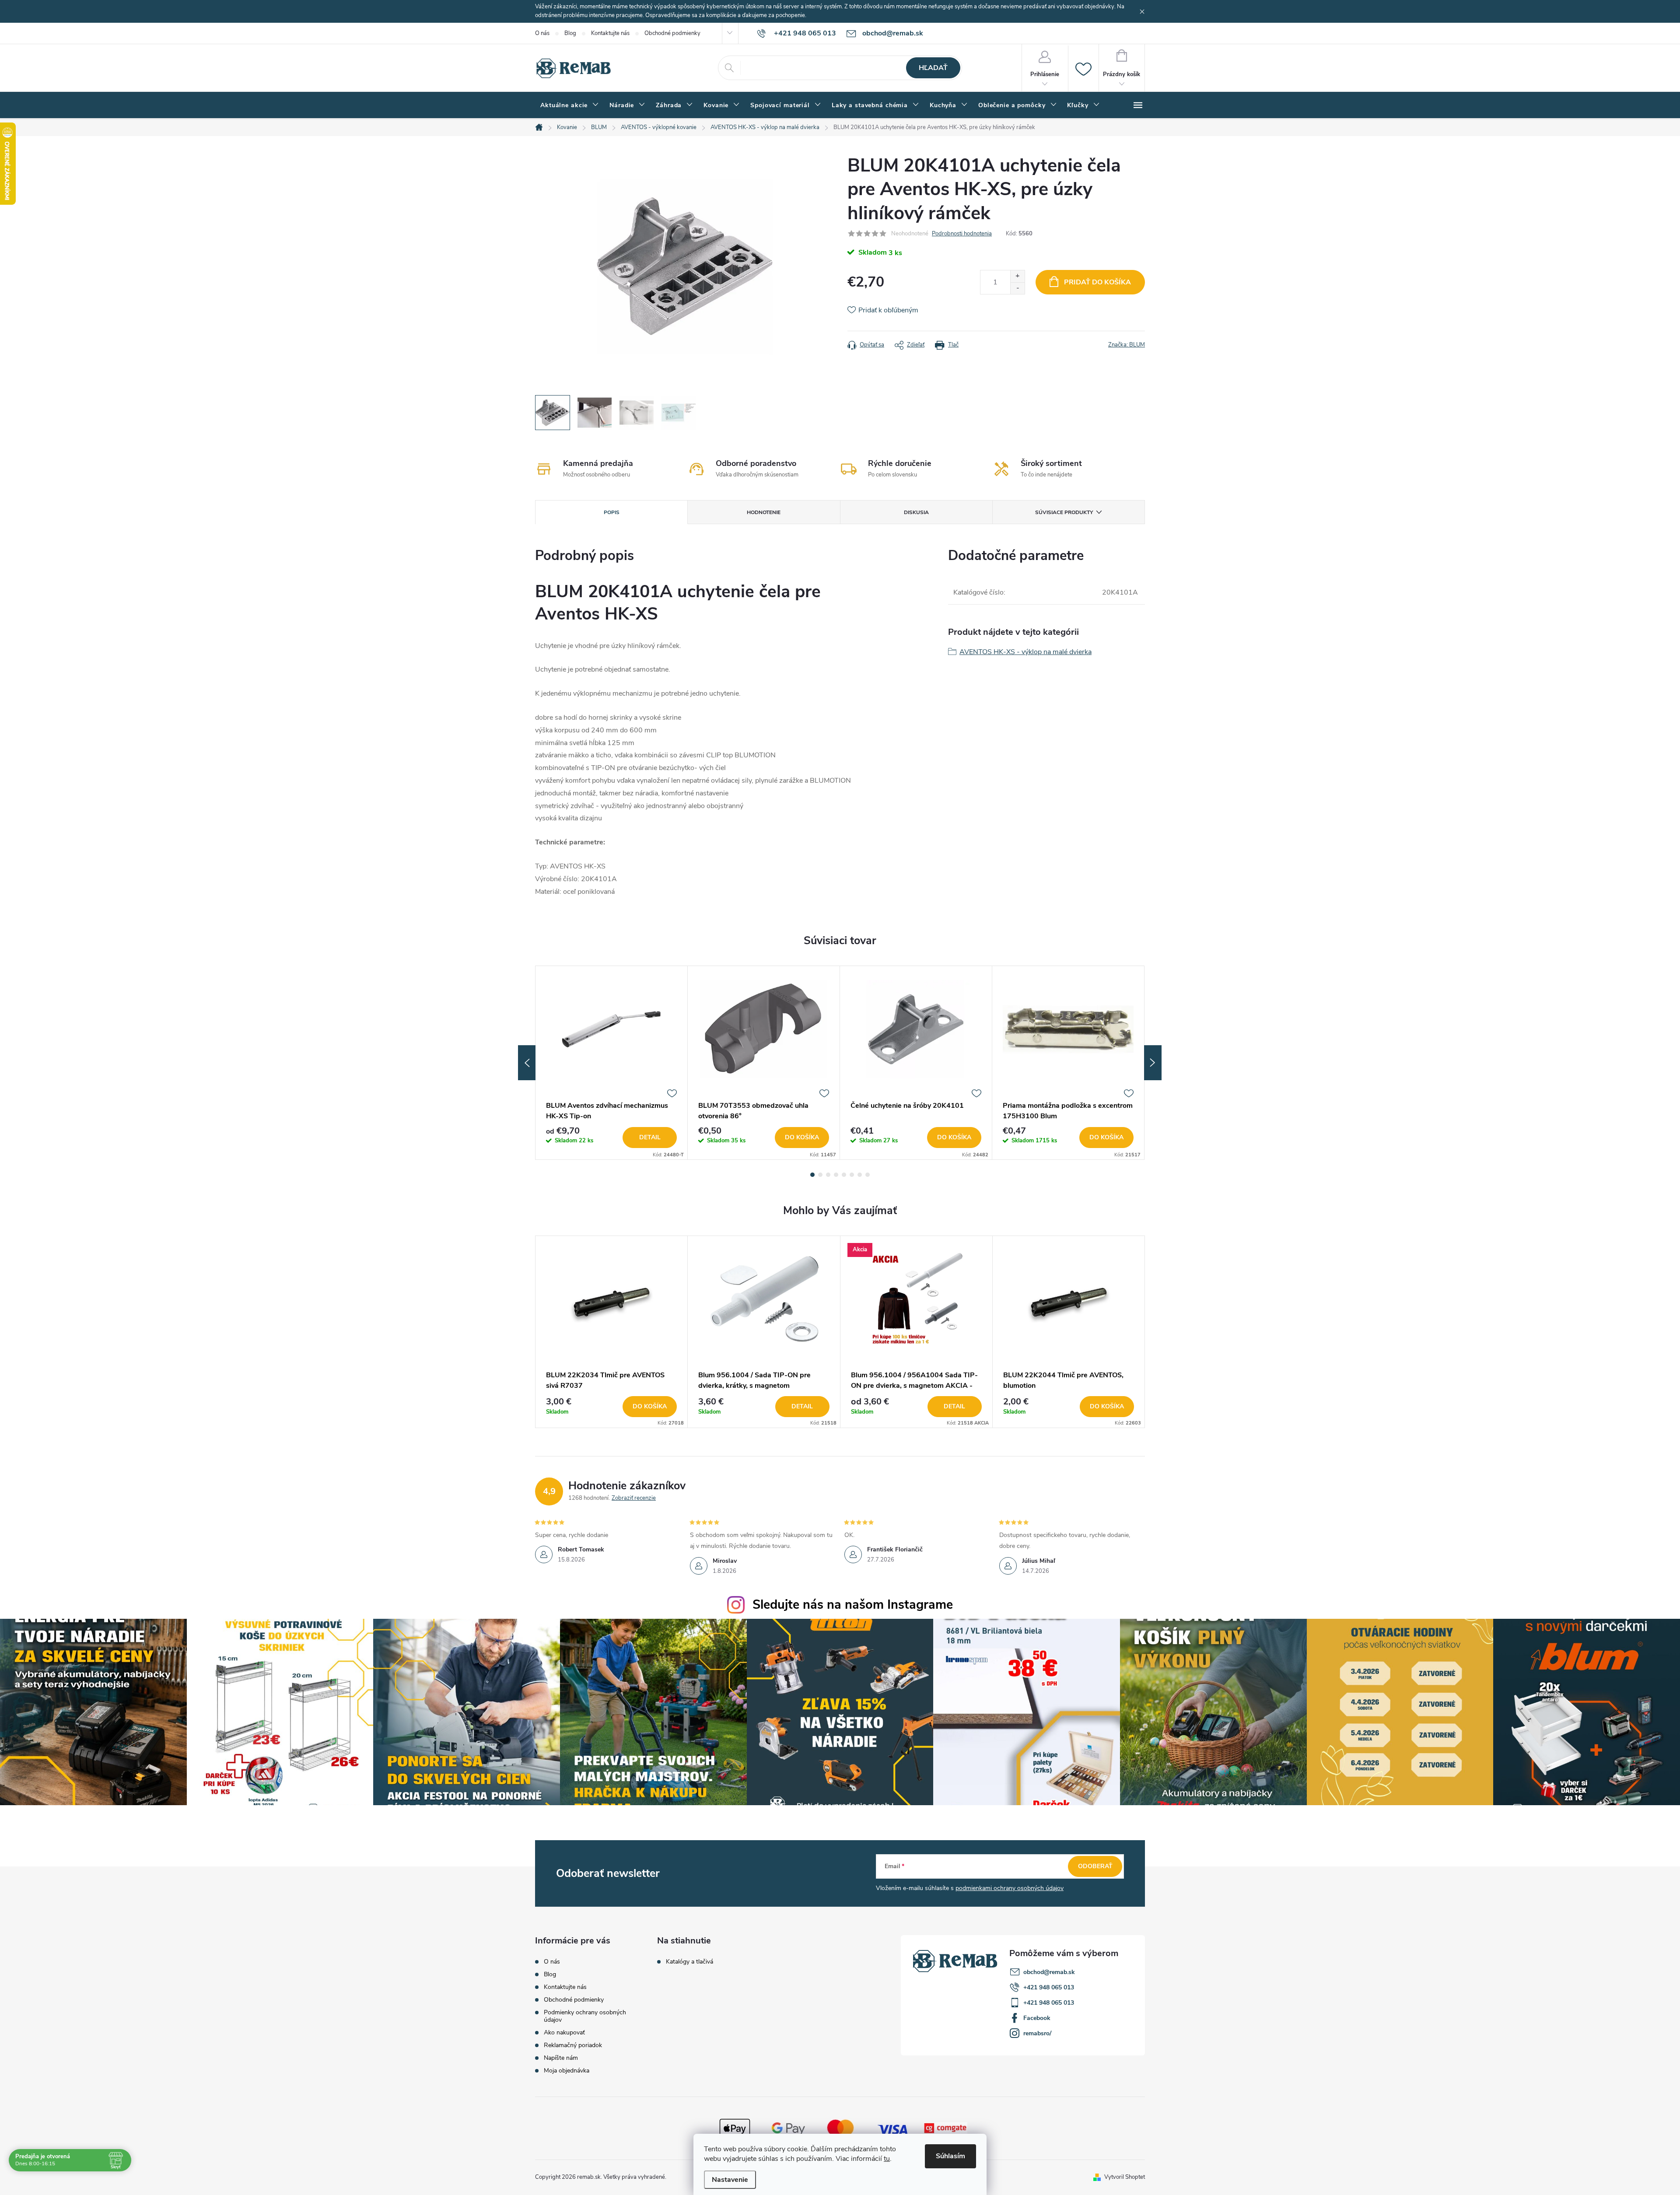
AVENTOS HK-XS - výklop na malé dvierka (1025, 652)
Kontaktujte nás (610, 33)
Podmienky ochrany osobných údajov (585, 2016)
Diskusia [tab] (916, 512)
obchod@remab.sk (1049, 1972)
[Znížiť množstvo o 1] (1017, 288)
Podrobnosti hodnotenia (962, 234)
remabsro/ (1037, 2033)
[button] (611, 1407)
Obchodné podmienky (672, 33)
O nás (542, 33)
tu (887, 2159)
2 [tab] (820, 1175)
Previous (527, 1063)
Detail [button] (802, 1406)
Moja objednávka (567, 2071)
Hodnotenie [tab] (764, 512)
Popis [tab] (612, 512)
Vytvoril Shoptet (1125, 2177)
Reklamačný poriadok (573, 2045)
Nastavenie (730, 2180)
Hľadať (933, 68)
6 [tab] (852, 1175)
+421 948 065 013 (1049, 1987)
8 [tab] (868, 1175)
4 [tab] (836, 1175)
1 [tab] (812, 1175)
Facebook (1037, 2018)
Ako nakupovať (564, 2032)
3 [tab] (828, 1175)
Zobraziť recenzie (634, 1498)
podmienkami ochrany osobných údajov (1010, 1888)
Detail (650, 1137)
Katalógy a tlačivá (689, 1962)
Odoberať (1095, 1866)
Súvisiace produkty (1064, 512)
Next (1153, 1063)
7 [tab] (860, 1175)
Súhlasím (950, 2156)
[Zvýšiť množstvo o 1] (1017, 276)
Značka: (1127, 345)
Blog (570, 33)
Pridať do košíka (1097, 282)
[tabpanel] (612, 1063)
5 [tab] (844, 1175)
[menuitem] (570, 105)
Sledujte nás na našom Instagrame (853, 1605)
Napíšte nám (561, 2058)
